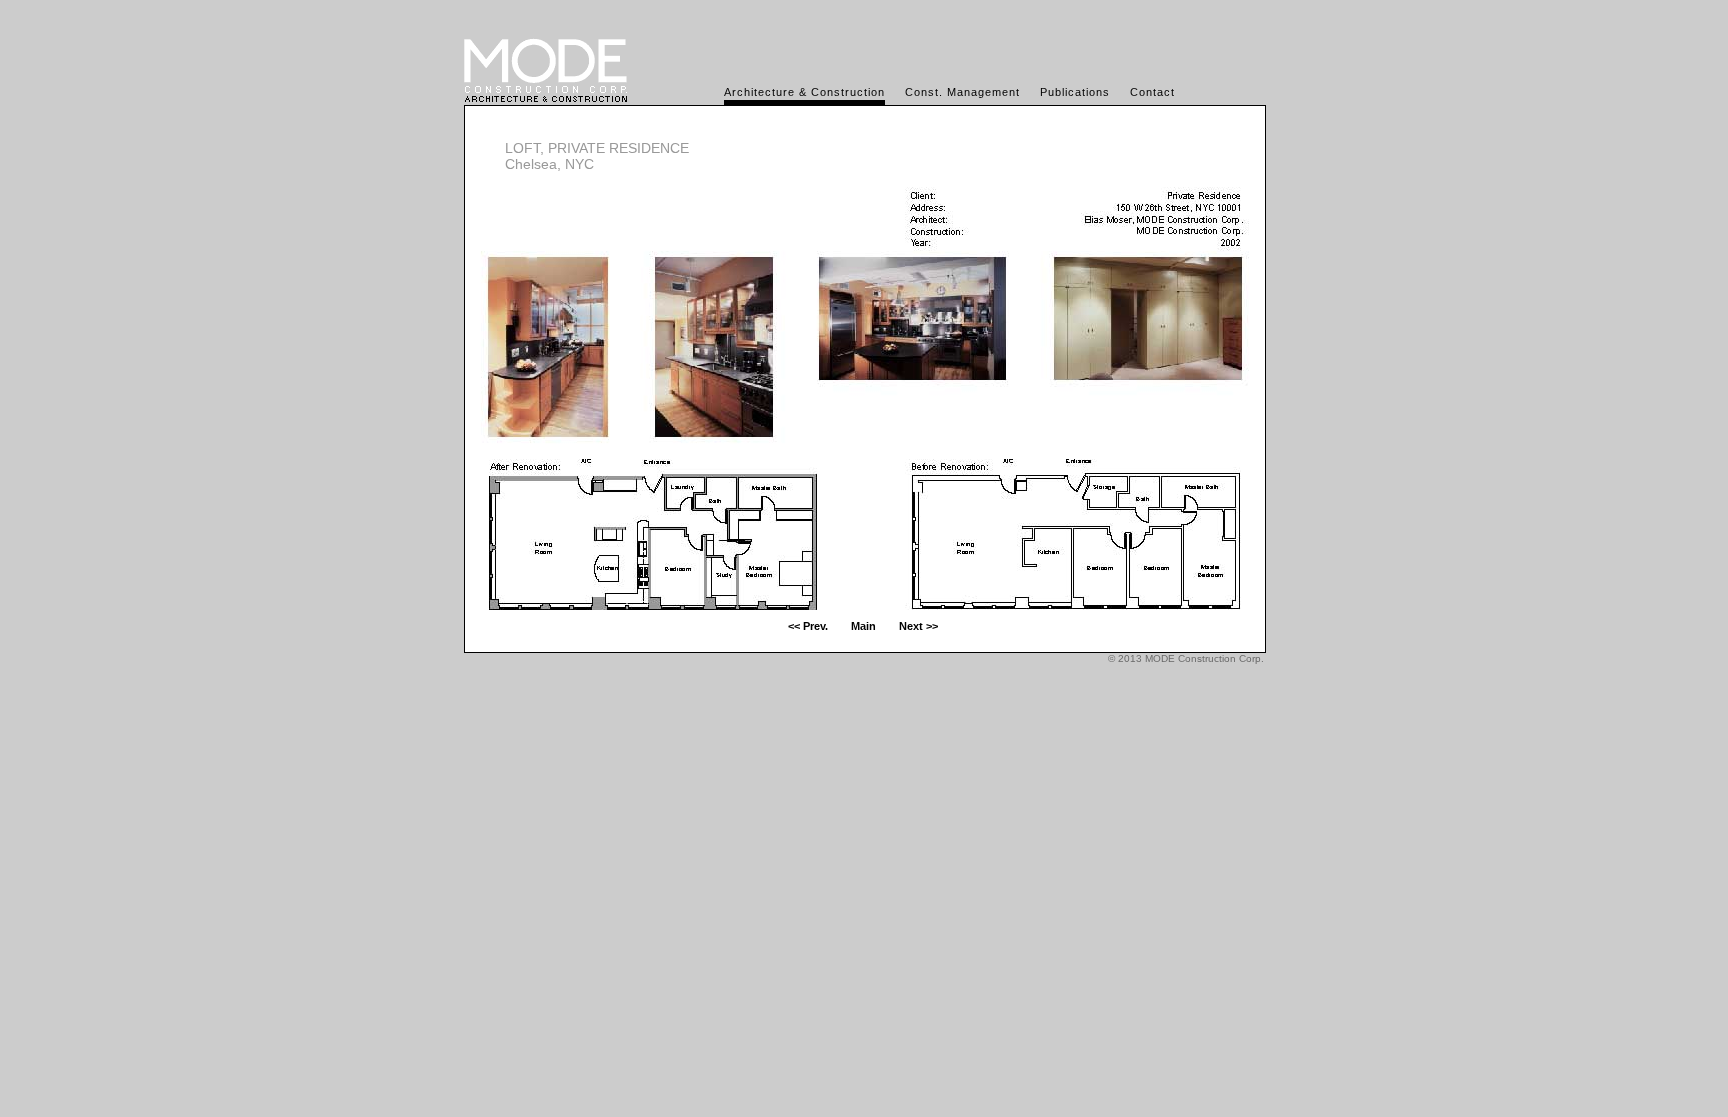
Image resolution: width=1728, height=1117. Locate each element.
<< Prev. (808, 626)
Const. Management (962, 92)
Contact (1152, 92)
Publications (1075, 92)
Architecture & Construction (804, 92)
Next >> (918, 626)
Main (863, 626)
